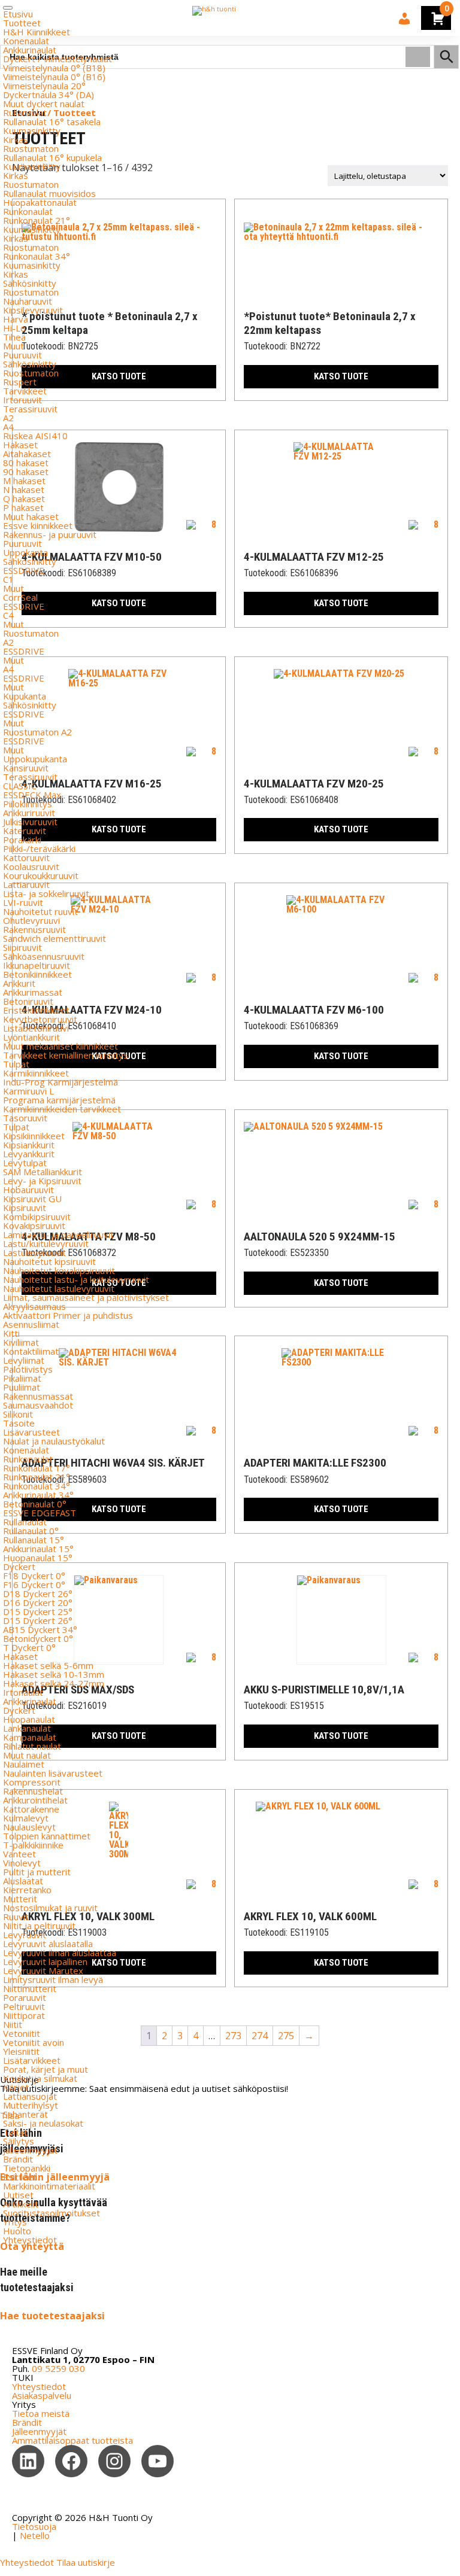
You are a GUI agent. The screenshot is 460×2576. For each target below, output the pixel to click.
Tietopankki (27, 2168)
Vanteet (19, 1854)
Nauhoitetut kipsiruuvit (49, 1261)
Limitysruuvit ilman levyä (53, 1979)
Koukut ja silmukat (40, 2078)
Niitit (13, 2024)
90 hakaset (26, 472)
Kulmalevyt (26, 1818)
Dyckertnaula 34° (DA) (49, 95)
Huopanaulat (29, 1719)
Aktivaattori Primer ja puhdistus (68, 1315)
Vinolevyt (22, 1863)
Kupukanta (25, 696)
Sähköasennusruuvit (44, 956)
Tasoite (19, 1423)
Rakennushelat (33, 1791)
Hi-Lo (14, 328)
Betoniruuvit (28, 1001)
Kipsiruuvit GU (32, 1199)
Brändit (18, 2159)
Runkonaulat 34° (37, 256)
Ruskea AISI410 (35, 436)
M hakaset (24, 480)
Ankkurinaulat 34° (38, 1495)
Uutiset (18, 2195)
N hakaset (24, 489)
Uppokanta (25, 552)
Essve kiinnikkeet (38, 525)
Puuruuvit (22, 355)
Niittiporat (24, 2015)
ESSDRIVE (24, 570)
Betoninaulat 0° (35, 1504)
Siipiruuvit (22, 947)
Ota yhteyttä (32, 2246)
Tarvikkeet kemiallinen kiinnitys (66, 1055)
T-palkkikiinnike (33, 1845)
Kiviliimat (21, 1342)
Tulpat (16, 1064)
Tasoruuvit (25, 1118)
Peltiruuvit (24, 2006)
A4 (8, 427)
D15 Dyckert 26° (38, 1620)
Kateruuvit (25, 831)
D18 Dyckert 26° (38, 1593)
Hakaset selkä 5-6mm (48, 1665)
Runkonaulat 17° (37, 1468)
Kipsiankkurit (29, 1145)
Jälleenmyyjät (30, 2150)
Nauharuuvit (28, 301)
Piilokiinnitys (28, 804)
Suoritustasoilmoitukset (52, 2213)
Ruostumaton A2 (37, 732)
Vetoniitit (22, 2033)
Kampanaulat (30, 1737)
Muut (13, 346)
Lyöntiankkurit (31, 1037)
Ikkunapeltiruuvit (37, 965)
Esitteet (20, 2177)
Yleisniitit (21, 2051)
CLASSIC (20, 786)
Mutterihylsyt (31, 2105)
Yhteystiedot (30, 2240)
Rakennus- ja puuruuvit (50, 534)
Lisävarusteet (31, 1432)
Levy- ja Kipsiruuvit (42, 1181)
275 (286, 2036)
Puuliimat (22, 1387)
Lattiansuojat (30, 2096)
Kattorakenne (31, 1809)
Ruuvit (16, 1917)
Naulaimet (24, 1764)
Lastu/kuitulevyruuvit (46, 1243)
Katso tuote (341, 376)
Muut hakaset (31, 516)
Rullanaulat (25, 112)
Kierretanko (27, 1890)
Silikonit (18, 1414)
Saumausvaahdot (38, 1405)
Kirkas (16, 139)
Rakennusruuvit (34, 929)
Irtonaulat (23, 1692)
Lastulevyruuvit (34, 1252)
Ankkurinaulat (30, 50)
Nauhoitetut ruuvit (40, 911)
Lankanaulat (27, 1728)
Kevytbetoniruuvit (40, 1019)
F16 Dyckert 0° (34, 1584)
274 (260, 2036)
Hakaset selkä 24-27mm (54, 1683)
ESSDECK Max (32, 795)
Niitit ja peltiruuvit (39, 1926)
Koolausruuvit (31, 866)
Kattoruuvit (26, 857)
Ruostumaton (31, 148)
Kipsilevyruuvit (33, 310)
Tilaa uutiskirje (86, 2562)
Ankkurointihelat (35, 1800)
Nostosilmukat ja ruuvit (50, 1908)
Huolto (17, 2231)
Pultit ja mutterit (37, 1872)
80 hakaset (26, 463)
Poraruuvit (25, 1997)
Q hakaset (24, 498)
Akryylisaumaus (34, 1306)
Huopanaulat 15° (38, 1558)
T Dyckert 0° (29, 1647)
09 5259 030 (58, 2368)
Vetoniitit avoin (34, 2042)
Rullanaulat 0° (31, 1531)
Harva (16, 319)
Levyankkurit (29, 1154)
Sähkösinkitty (30, 283)
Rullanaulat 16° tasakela (52, 121)
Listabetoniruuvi (36, 1028)
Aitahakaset (27, 454)
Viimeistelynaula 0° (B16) (54, 77)
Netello (35, 2535)
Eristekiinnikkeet (36, 1010)
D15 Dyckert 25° (38, 1611)
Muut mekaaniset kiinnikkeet (60, 1046)
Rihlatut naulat (32, 1746)
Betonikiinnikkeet (37, 974)
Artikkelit (21, 2204)
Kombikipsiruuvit (37, 1216)
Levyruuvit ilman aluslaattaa (60, 1952)
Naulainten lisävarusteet (53, 1773)
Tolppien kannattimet (47, 1836)
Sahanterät (25, 2114)
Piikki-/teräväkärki (39, 848)
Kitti (11, 1333)
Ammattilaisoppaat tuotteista (72, 2440)
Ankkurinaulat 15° (38, 1549)
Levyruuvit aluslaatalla (48, 1944)
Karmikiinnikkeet (36, 1073)
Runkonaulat (28, 211)
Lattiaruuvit (26, 884)
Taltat (15, 2132)
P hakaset (23, 507)
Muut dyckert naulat (44, 104)
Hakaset (20, 445)
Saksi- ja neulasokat (43, 2123)
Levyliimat (24, 1360)
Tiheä (14, 337)
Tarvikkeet (25, 391)
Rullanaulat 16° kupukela (52, 157)
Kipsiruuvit (25, 1208)
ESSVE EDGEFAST (40, 1513)
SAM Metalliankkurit (43, 1172)
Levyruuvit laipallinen (45, 1961)
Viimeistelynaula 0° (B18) (54, 68)
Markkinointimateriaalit (49, 2186)
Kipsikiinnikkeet (34, 1136)
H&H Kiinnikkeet (37, 32)
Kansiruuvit (26, 768)
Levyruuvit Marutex (43, 1970)
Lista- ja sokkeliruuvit (46, 893)
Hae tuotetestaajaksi (52, 2316)
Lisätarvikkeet (32, 2060)
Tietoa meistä (41, 2413)
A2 (8, 418)
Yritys (15, 2222)
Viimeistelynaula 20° (44, 86)
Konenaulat (26, 41)
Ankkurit (19, 983)
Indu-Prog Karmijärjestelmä (60, 1082)
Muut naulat (27, 1755)
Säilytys (19, 2141)
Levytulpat (25, 1163)
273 (233, 2036)
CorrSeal (20, 597)
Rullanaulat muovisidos (49, 193)
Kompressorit (32, 1782)
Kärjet (16, 2087)
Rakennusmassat (38, 1396)
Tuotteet (22, 23)
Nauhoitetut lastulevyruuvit (59, 1288)
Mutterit (20, 1899)
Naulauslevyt (29, 1827)
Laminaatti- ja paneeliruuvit (58, 1234)
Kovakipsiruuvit (34, 1225)
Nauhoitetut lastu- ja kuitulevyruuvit (76, 1279)
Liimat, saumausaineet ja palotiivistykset (86, 1297)
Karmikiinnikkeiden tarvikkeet (62, 1109)
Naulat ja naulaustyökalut (54, 1441)
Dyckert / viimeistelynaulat (57, 59)
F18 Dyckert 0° (34, 1576)
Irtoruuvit (22, 400)
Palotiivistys (28, 1369)
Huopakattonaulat (40, 202)
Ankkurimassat (33, 992)
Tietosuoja (34, 2526)
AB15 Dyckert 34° (40, 1629)
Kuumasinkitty (32, 130)
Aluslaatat (23, 1881)
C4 (8, 615)
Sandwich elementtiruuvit (55, 938)
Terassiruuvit (30, 409)
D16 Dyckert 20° (38, 1602)
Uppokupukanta (35, 759)
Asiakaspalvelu (42, 2395)
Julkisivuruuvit (30, 822)
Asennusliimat (31, 1324)
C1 (8, 579)
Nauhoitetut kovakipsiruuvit (59, 1270)
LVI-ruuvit (23, 902)
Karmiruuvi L (28, 1091)
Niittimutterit (30, 1988)
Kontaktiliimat (31, 1351)
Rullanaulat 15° (34, 1540)
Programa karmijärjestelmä (59, 1100)
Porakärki (22, 840)
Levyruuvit (25, 1935)
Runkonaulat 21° (37, 220)
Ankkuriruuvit (29, 813)
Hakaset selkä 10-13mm (54, 1674)
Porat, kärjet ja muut (46, 2069)
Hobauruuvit (28, 1190)
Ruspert (20, 382)
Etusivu (18, 14)
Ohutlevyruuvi (31, 920)
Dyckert (19, 1567)
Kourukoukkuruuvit (41, 875)
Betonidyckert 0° (38, 1638)
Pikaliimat (22, 1378)
